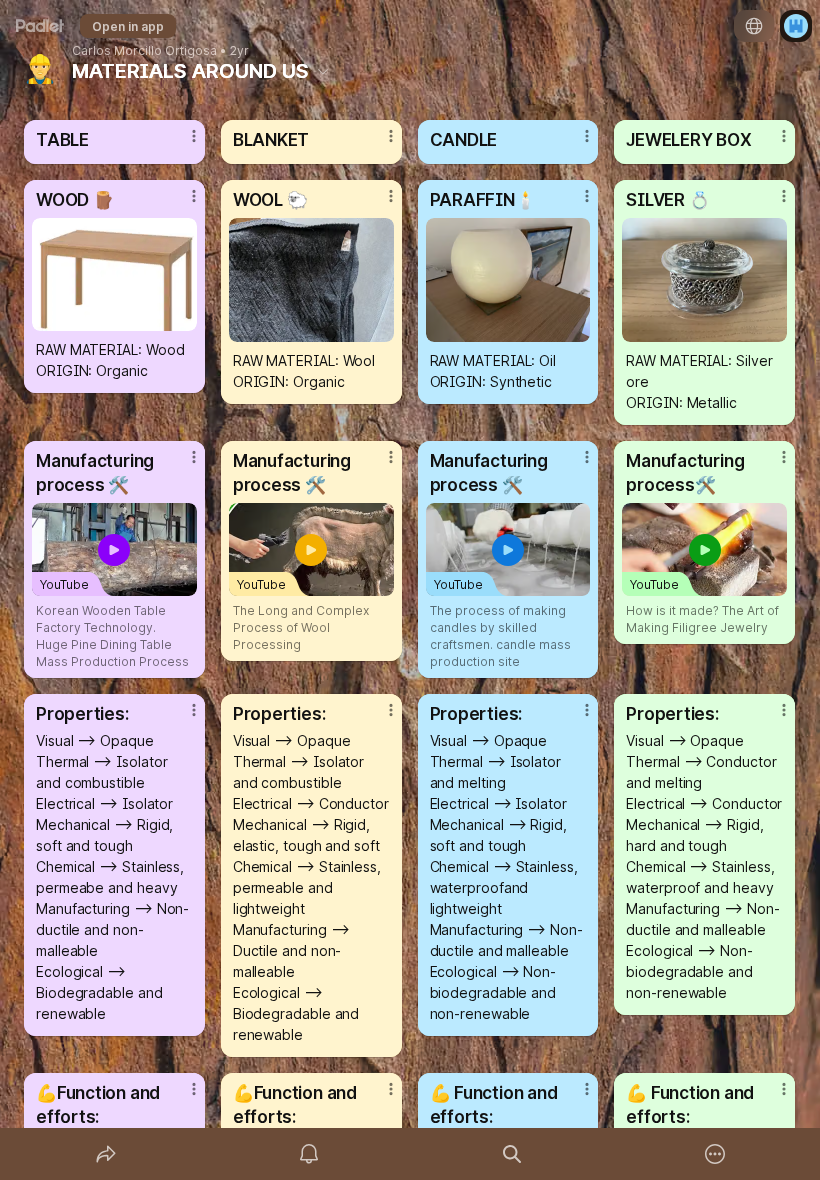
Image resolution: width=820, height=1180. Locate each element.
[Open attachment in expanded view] (114, 274)
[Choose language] (754, 26)
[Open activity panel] (309, 1154)
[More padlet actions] (715, 1154)
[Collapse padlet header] (323, 71)
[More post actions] (181, 144)
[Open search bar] (512, 1154)
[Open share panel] (106, 1154)
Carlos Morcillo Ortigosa (144, 51)
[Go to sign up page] (796, 26)
